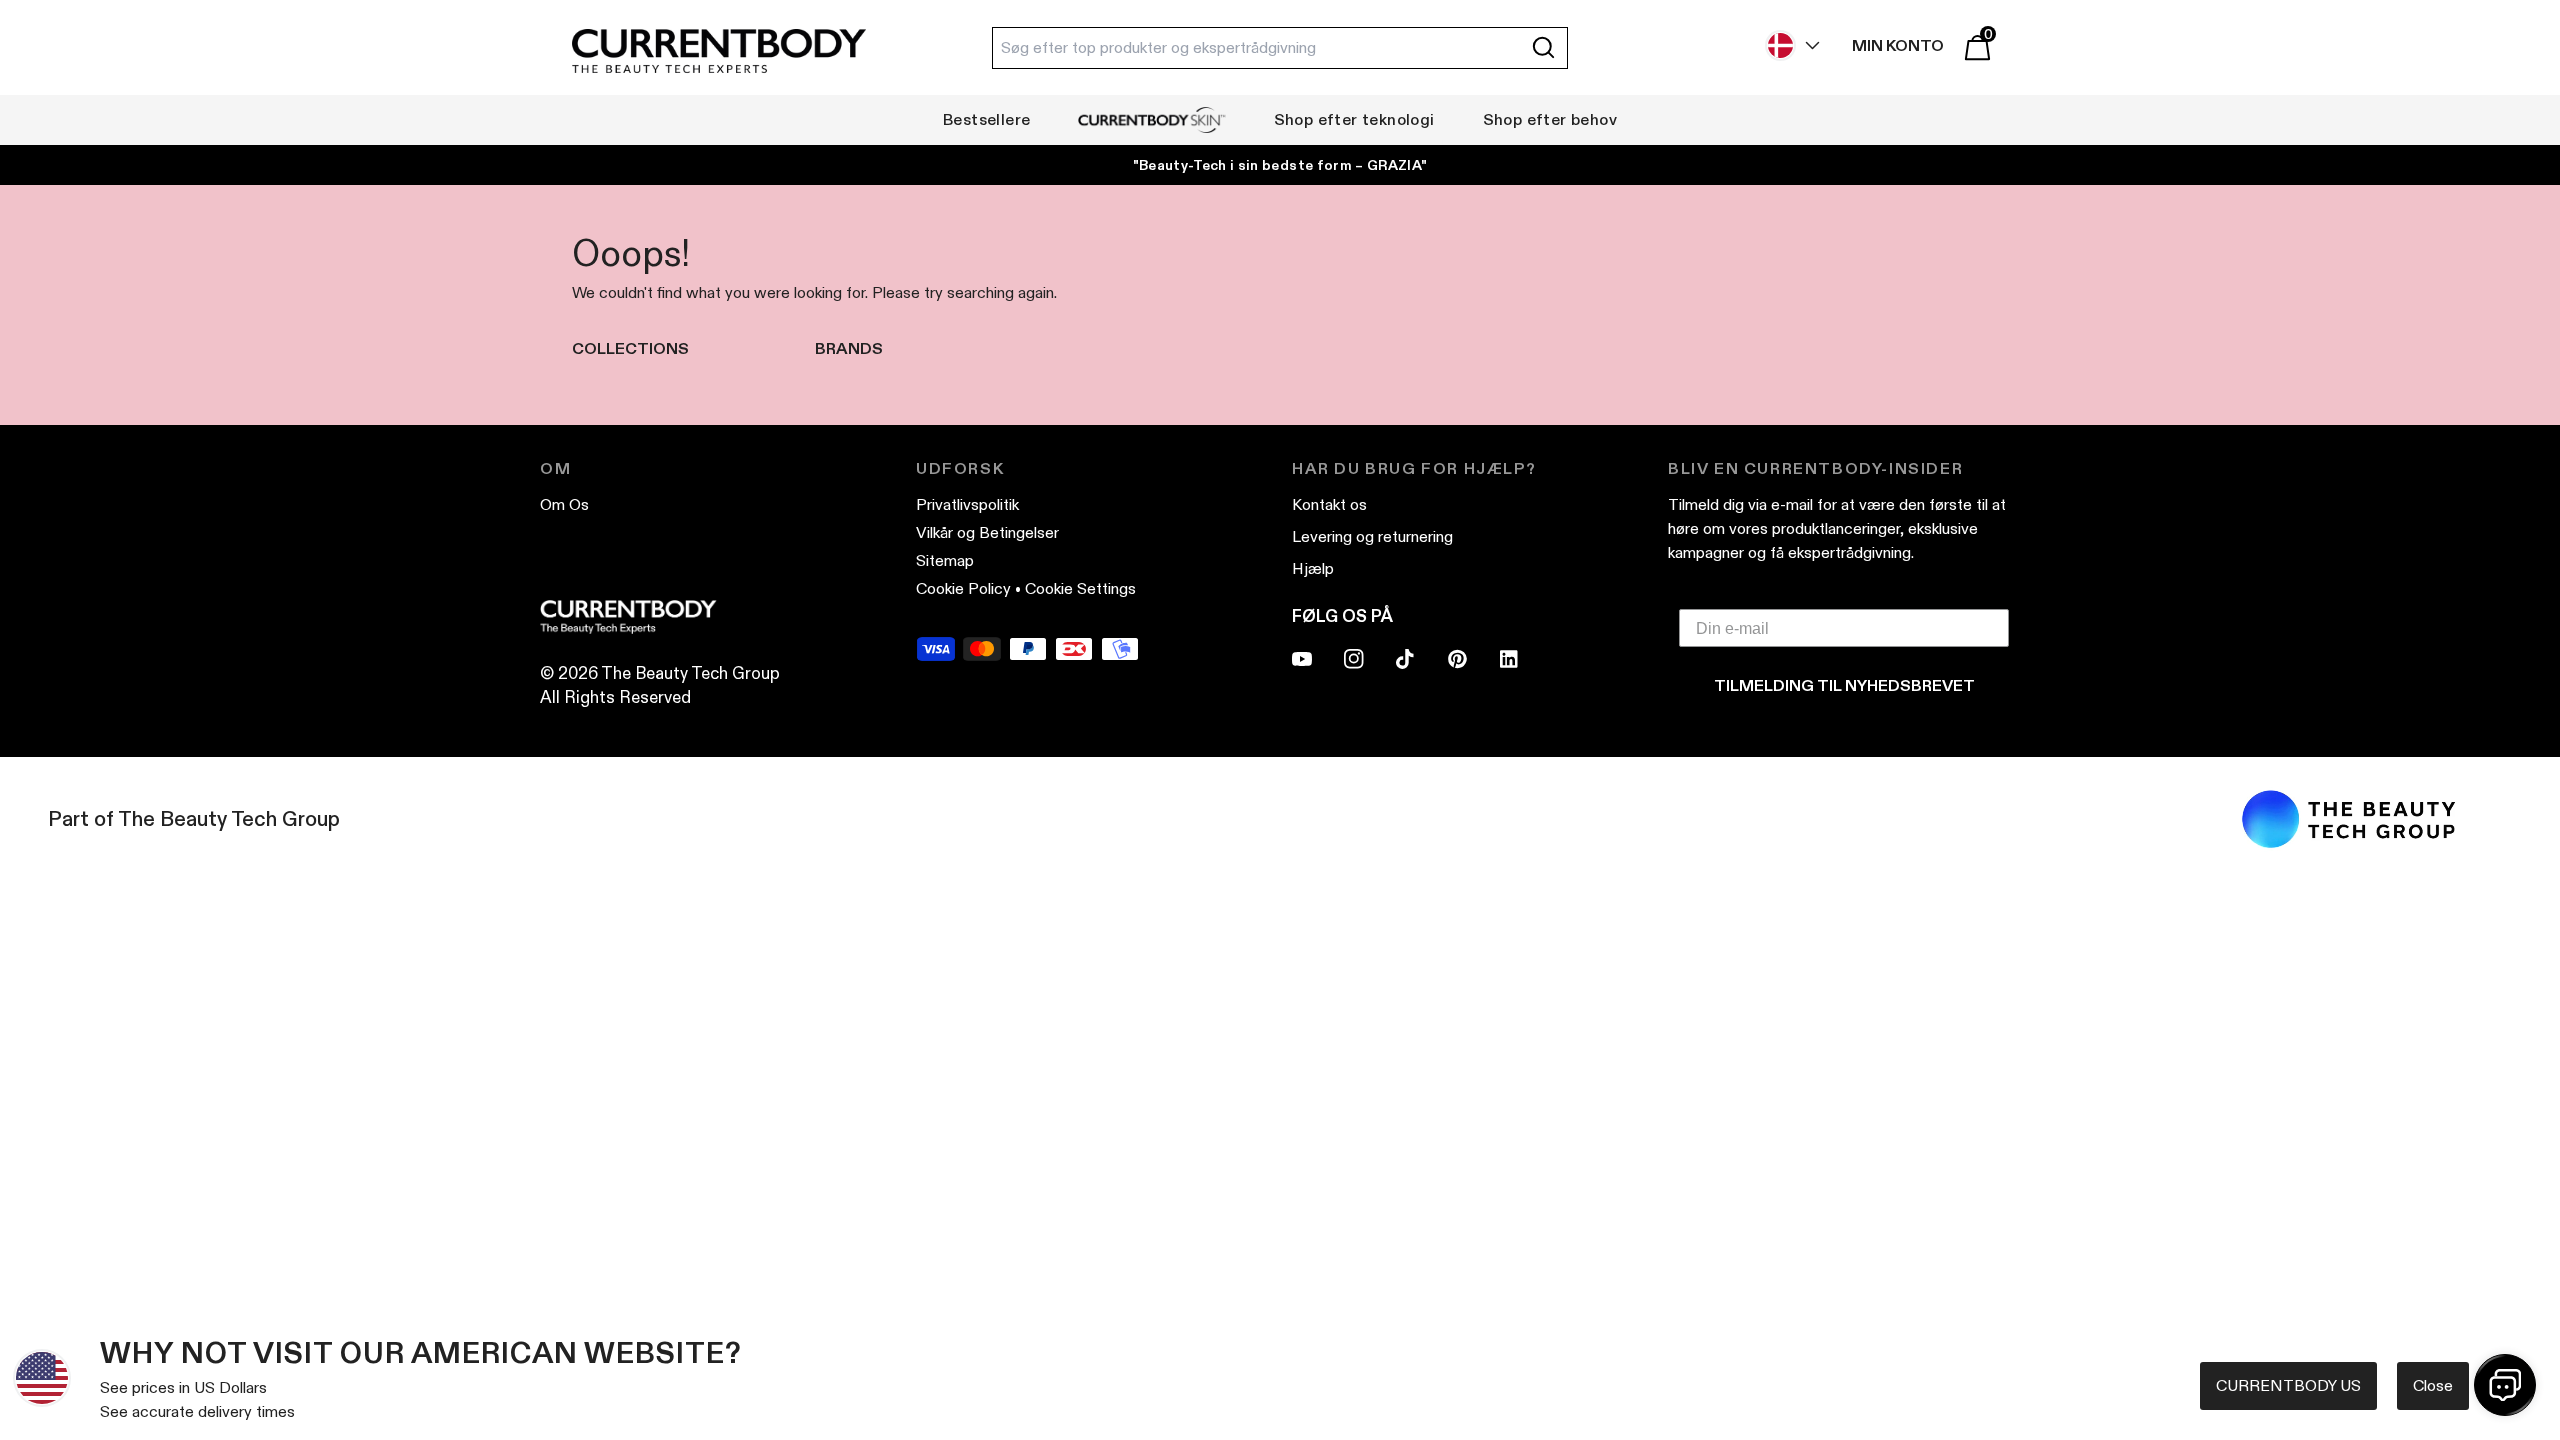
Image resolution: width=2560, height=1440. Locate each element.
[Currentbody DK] (719, 52)
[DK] (1788, 45)
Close (2433, 1385)
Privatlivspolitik (967, 504)
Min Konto (1898, 45)
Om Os (564, 504)
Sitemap (945, 560)
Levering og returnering (1372, 536)
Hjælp (1313, 568)
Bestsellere (986, 119)
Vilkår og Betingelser (987, 532)
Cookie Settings (1080, 588)
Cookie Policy (963, 588)
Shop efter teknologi (1354, 119)
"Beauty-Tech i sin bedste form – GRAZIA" (1280, 165)
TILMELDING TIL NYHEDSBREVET (1844, 685)
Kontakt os (1329, 504)
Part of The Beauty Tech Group (194, 819)
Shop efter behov (1550, 119)
